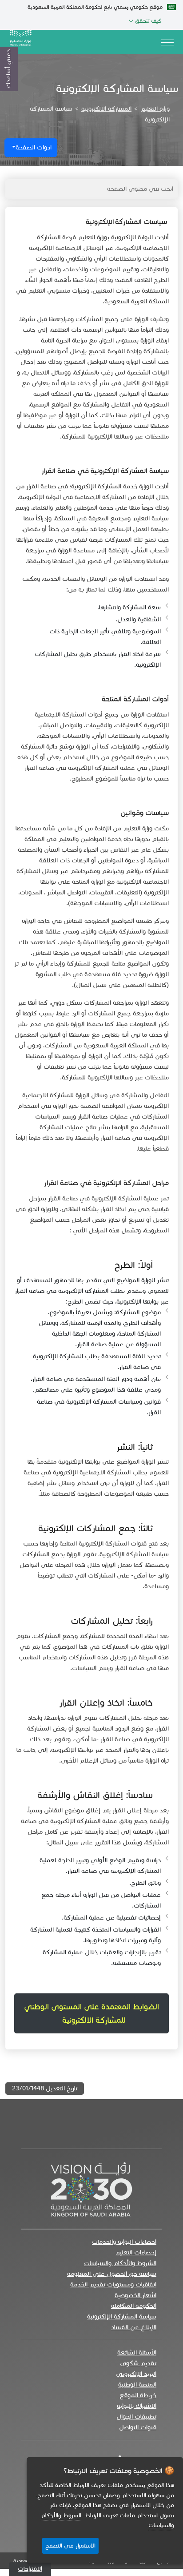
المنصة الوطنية (137, 2385)
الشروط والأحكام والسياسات (120, 2263)
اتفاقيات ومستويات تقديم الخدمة (113, 2284)
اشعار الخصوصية (135, 2295)
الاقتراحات (30, 2569)
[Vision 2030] (91, 2188)
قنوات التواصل (138, 2427)
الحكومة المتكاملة (134, 2306)
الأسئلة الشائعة (137, 2353)
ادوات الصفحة (34, 147)
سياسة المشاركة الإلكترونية (122, 2316)
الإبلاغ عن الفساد (134, 2327)
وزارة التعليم (155, 109)
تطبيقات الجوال (136, 2417)
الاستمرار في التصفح (70, 2546)
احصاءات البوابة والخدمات (124, 2242)
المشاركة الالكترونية (106, 109)
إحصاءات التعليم (136, 2252)
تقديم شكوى (138, 2363)
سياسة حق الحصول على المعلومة (112, 2274)
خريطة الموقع (138, 2395)
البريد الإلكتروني (136, 2374)
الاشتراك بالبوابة (137, 2406)
